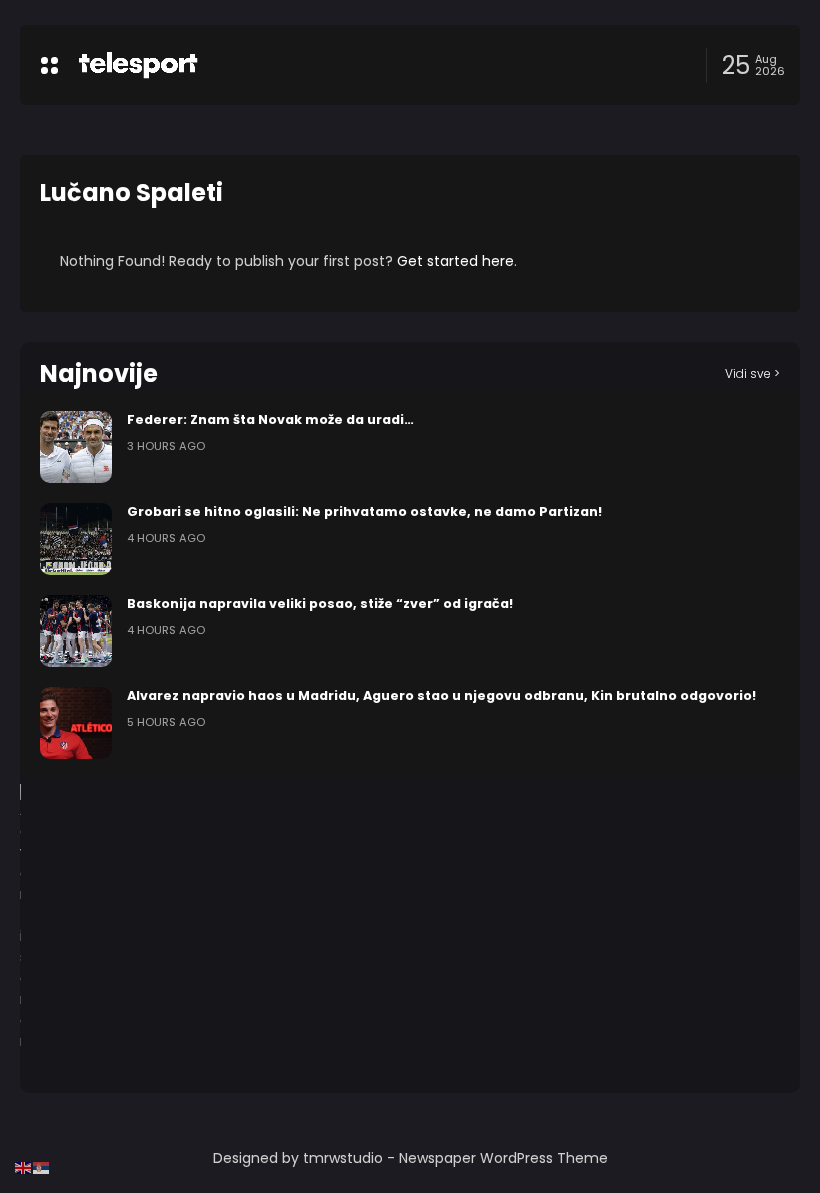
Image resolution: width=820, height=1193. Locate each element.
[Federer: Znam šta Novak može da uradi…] (76, 447)
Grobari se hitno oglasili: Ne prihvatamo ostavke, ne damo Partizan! (364, 511)
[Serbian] (42, 1167)
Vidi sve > (752, 373)
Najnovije (99, 373)
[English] (24, 1167)
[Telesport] (138, 65)
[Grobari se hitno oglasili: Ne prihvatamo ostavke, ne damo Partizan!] (76, 539)
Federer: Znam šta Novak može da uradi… (270, 419)
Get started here (455, 261)
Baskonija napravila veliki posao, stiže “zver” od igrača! (320, 603)
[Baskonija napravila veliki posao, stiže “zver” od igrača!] (76, 631)
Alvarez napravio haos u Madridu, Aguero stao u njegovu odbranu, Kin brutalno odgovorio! (441, 695)
